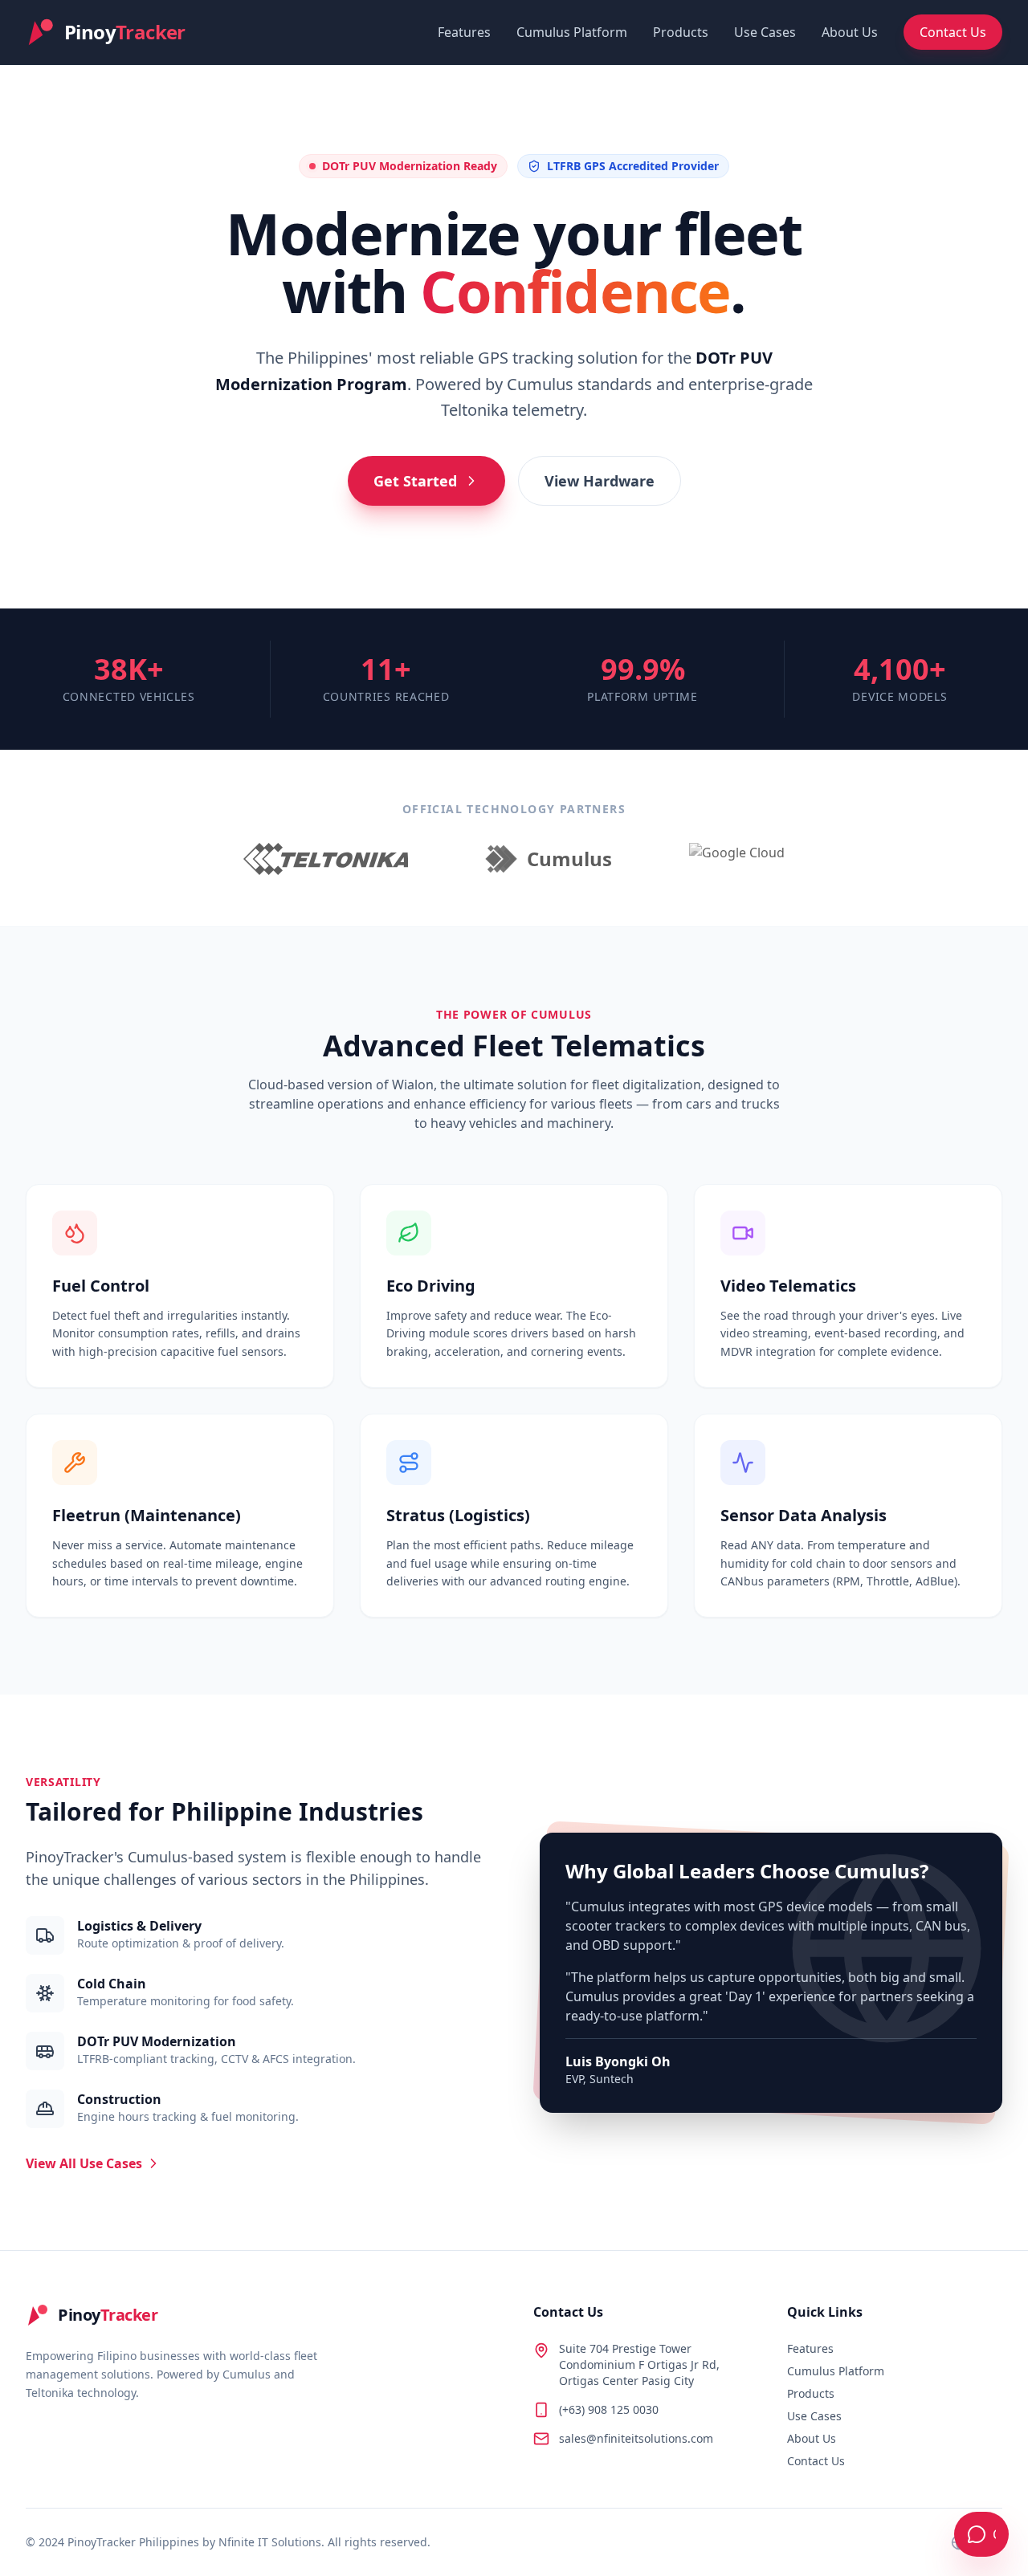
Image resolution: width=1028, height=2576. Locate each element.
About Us (850, 32)
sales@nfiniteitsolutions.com (636, 2438)
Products (681, 32)
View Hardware (600, 481)
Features (464, 32)
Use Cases (765, 32)
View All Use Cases (84, 2163)
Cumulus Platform (572, 32)
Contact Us (953, 32)
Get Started (415, 481)
